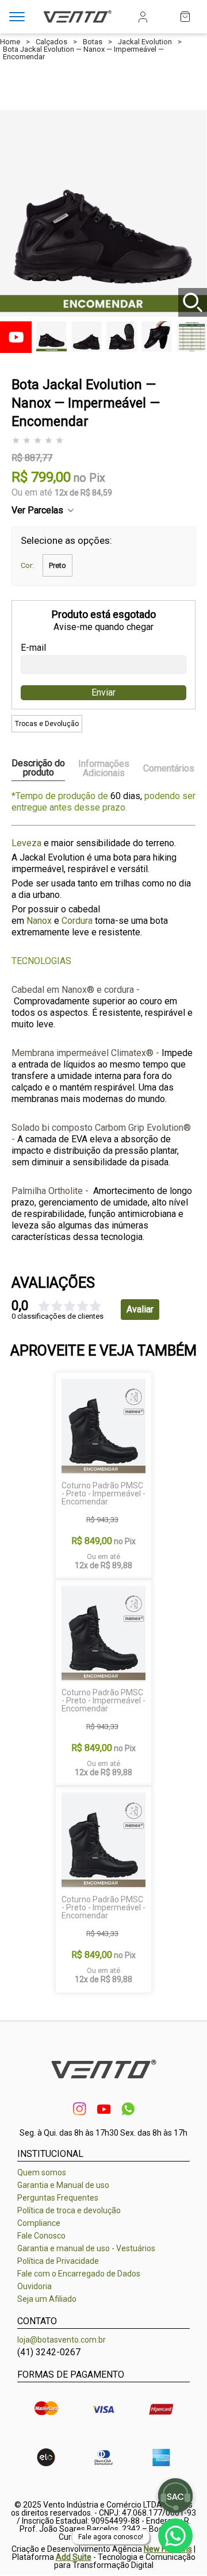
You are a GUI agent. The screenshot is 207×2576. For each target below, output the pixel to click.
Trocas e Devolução (47, 724)
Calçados (51, 42)
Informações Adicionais (104, 769)
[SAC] (175, 2496)
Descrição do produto (38, 768)
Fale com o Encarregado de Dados (79, 2274)
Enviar (103, 692)
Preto (57, 565)
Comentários (169, 768)
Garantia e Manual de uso (63, 2185)
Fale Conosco (41, 2236)
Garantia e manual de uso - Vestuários (86, 2248)
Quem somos (42, 2172)
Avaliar (140, 1309)
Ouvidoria (34, 2286)
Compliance (39, 2223)
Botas (93, 42)
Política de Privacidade (58, 2261)
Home (10, 42)
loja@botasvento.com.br (62, 2340)
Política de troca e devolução (69, 2210)
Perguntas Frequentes (58, 2198)
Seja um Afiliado (47, 2299)
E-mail (33, 648)
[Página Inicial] (77, 24)
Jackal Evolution (145, 42)
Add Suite (74, 2557)
